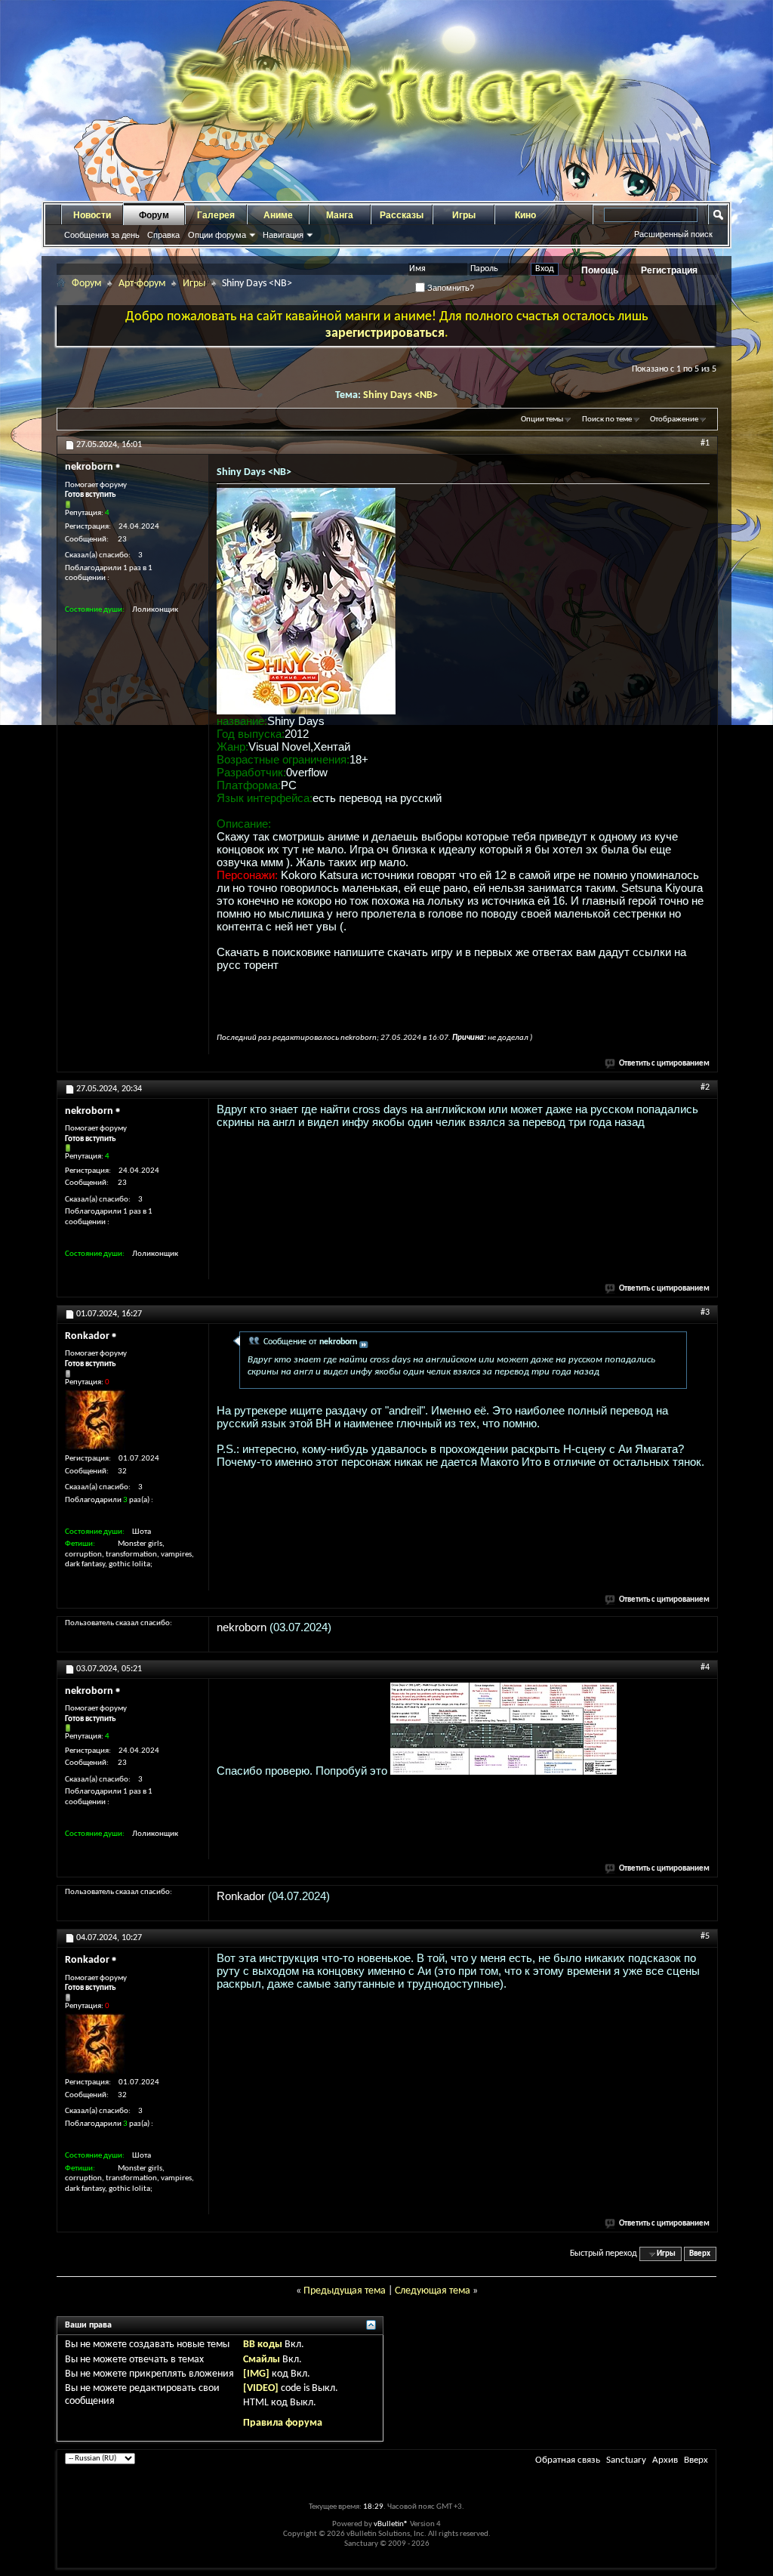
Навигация (283, 235)
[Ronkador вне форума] (95, 1420)
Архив (665, 2460)
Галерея (216, 215)
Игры (464, 215)
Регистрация (669, 270)
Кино (525, 215)
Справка (163, 235)
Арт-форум (142, 284)
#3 (705, 1313)
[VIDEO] (261, 2388)
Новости (92, 215)
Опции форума (217, 235)
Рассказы (402, 215)
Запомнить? (450, 288)
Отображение (674, 420)
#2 (705, 1087)
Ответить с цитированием (664, 1064)
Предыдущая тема (345, 2291)
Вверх (700, 2254)
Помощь (600, 270)
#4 (705, 1667)
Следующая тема (433, 2291)
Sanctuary (626, 2460)
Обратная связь (568, 2460)
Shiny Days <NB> (400, 395)
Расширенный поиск (673, 234)
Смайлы (262, 2360)
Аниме (278, 215)
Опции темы (542, 420)
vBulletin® (391, 2524)
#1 (705, 443)
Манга (340, 215)
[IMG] (256, 2374)
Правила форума (283, 2423)
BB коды (263, 2345)
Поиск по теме (607, 420)
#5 (705, 1936)
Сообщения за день (102, 235)
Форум (154, 215)
